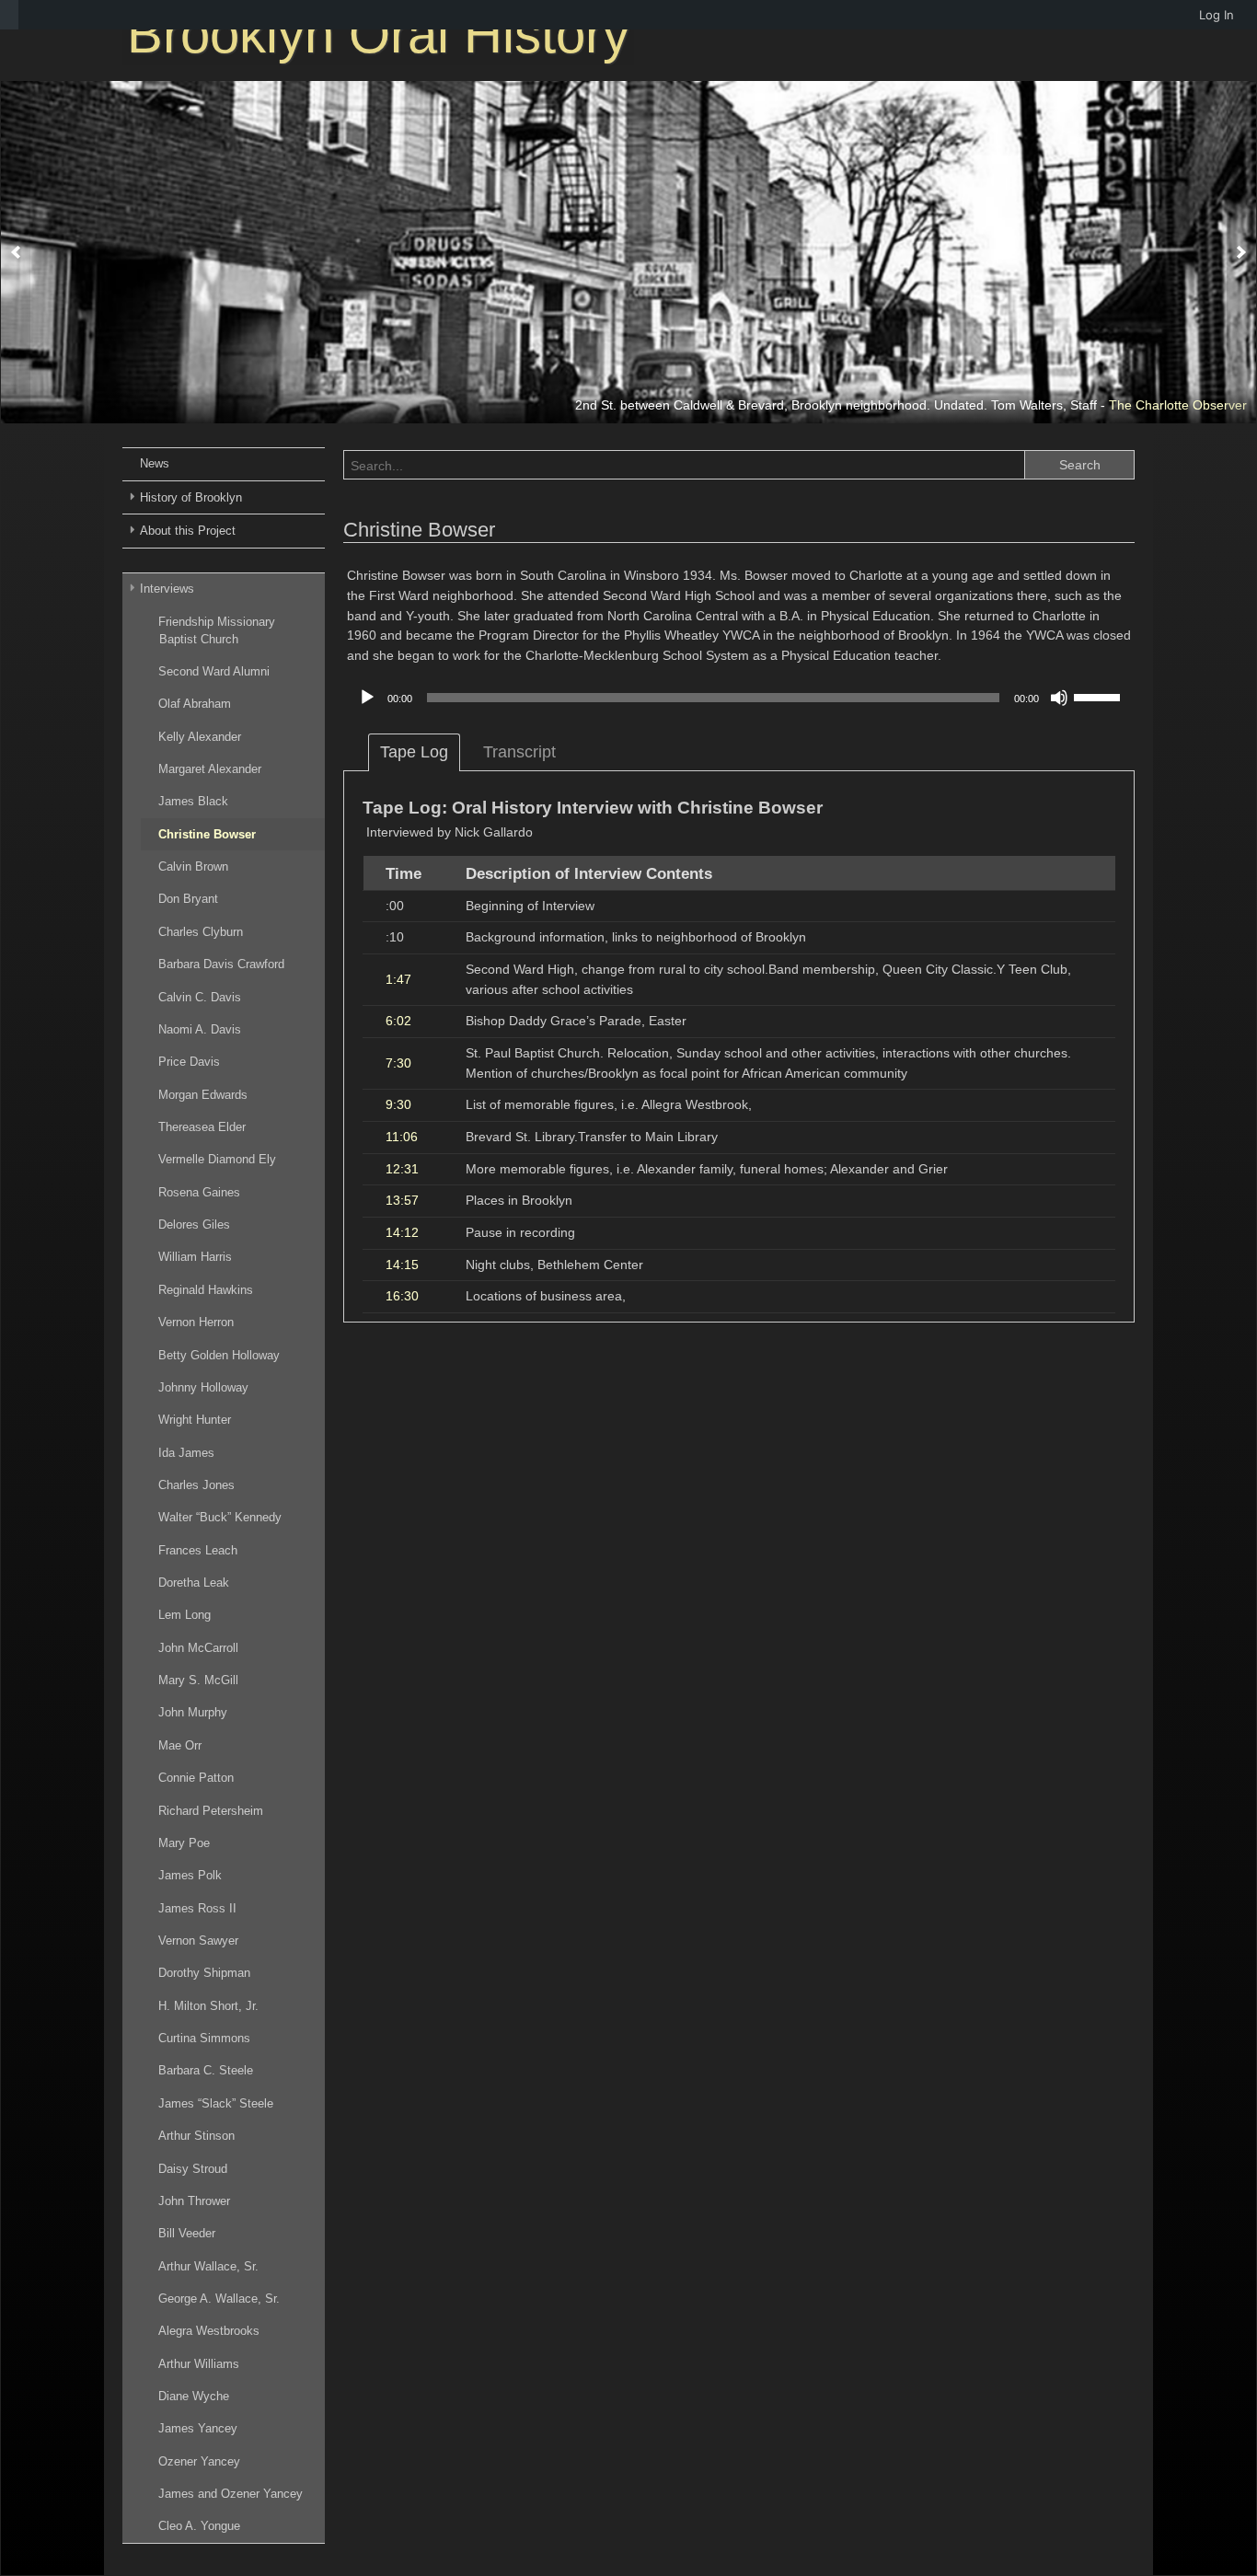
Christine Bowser (207, 834)
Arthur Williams (199, 2364)
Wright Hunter (195, 1420)
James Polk (190, 1875)
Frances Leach (198, 1550)
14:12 (402, 1232)
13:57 (402, 1200)
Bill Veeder (187, 2233)
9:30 (398, 1104)
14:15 (402, 1265)
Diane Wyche (194, 2396)
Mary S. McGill (198, 1680)
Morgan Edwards (203, 1095)
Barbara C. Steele (206, 2070)
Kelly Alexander (200, 737)
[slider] (1100, 696)
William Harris (195, 1257)
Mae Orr (180, 1745)
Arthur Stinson (196, 2136)
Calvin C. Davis (200, 997)
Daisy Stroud (193, 2169)
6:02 (398, 1021)
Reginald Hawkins (206, 1290)
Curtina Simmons (204, 2038)
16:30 (402, 1296)
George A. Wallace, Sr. (219, 2299)
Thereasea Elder (202, 1127)
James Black (193, 801)
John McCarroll (198, 1648)
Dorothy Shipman (204, 1973)
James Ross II (197, 1908)
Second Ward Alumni (214, 671)
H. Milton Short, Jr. (208, 2006)
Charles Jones (196, 1485)
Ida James (186, 1453)
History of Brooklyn (191, 497)
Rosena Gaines (199, 1192)
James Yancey (198, 2428)
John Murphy (193, 1712)
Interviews (167, 589)
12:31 (402, 1169)
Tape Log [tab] (414, 752)
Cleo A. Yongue (199, 2526)
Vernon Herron (196, 1322)
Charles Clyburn (201, 932)
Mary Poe (184, 1843)
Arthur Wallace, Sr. (208, 2266)
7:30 (398, 1063)
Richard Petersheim (211, 1811)
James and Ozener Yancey (231, 2494)
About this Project (188, 531)
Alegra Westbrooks (209, 2331)
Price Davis (189, 1062)
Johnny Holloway (203, 1387)
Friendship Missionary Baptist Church (217, 630)
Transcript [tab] (519, 752)
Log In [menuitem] (1217, 15)
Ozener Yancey (199, 2461)
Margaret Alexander (210, 769)
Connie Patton (196, 1778)
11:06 (402, 1137)
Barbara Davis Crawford (221, 964)
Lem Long (185, 1615)
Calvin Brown (193, 866)
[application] (739, 698)
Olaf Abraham (195, 704)
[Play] (367, 698)
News (155, 463)
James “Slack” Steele (216, 2103)
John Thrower (194, 2201)
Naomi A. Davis (200, 1029)
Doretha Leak (194, 1583)
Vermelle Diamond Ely (217, 1159)
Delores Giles (194, 1224)
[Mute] (1059, 698)
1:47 (398, 979)
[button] (16, 252)
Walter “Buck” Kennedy (220, 1517)
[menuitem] (9, 15)
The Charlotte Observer (1178, 405)
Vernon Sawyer (198, 1941)
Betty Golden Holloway (219, 1355)
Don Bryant (188, 899)
